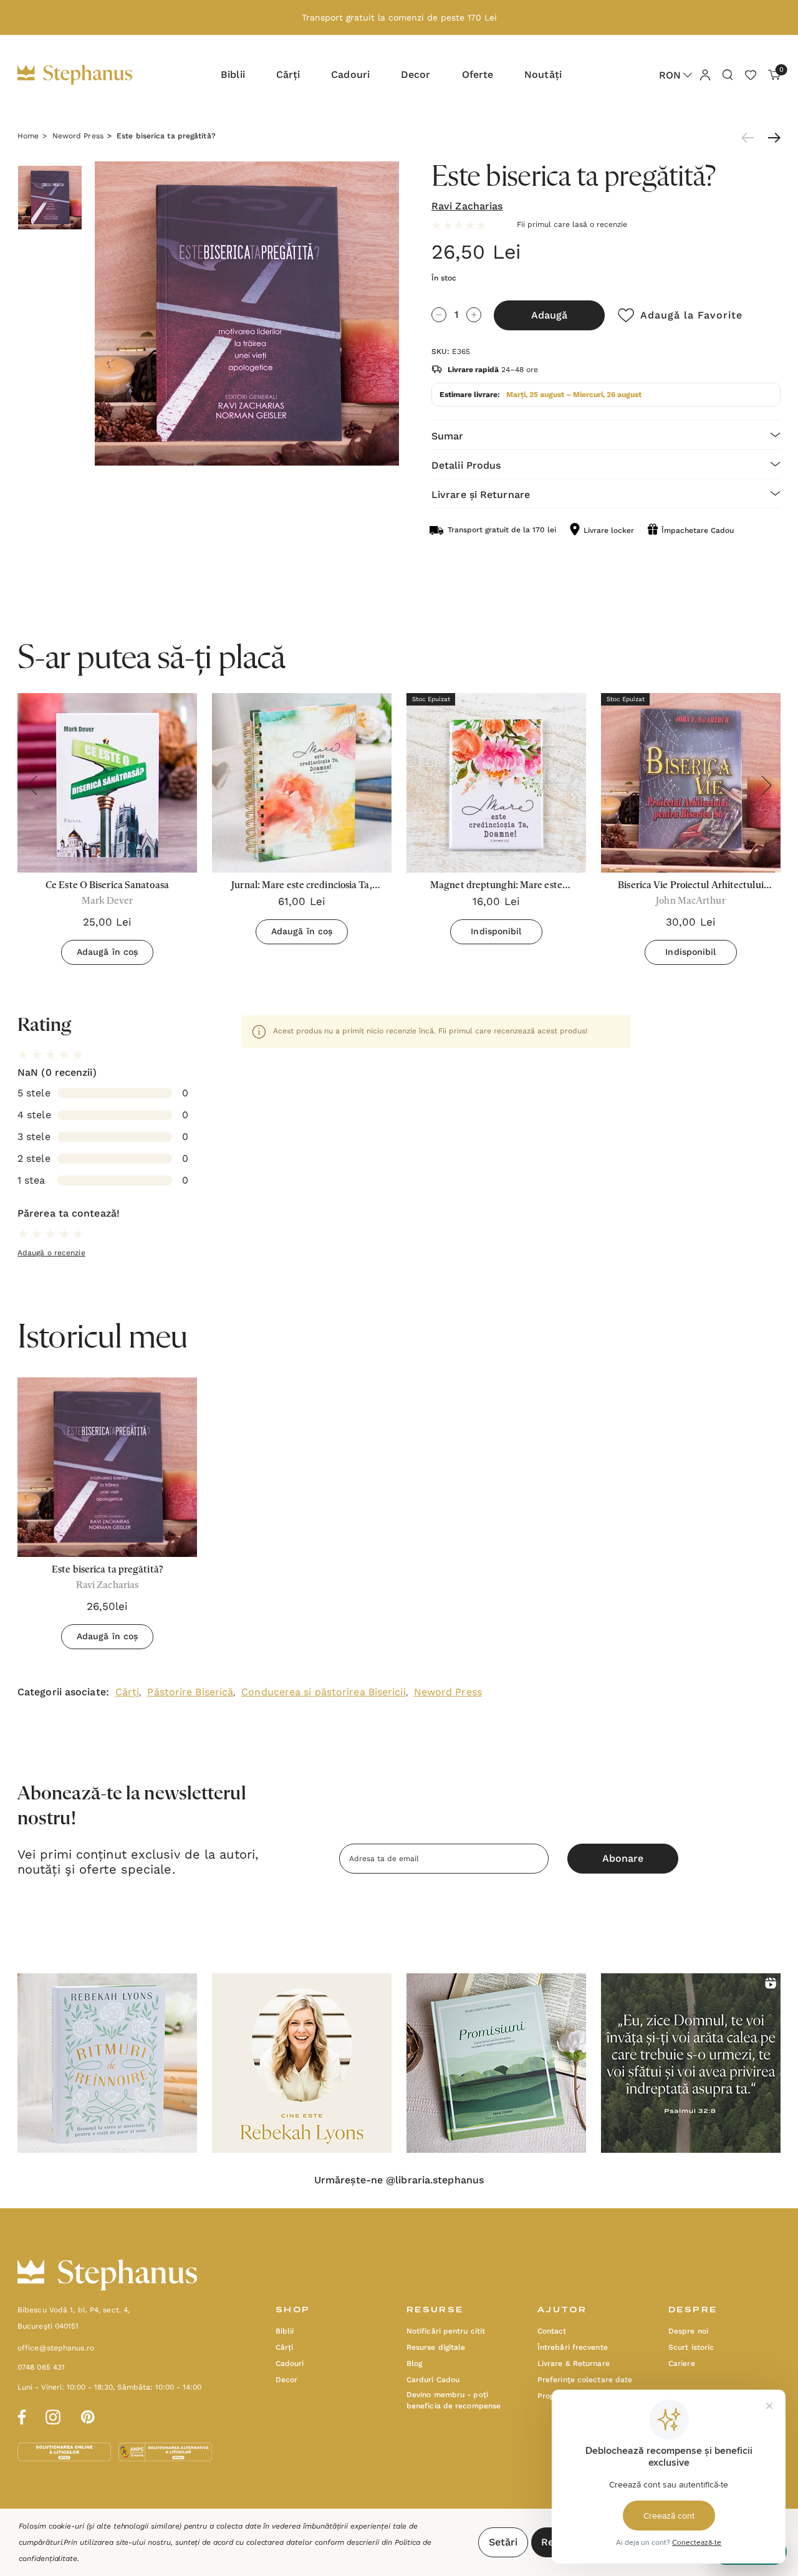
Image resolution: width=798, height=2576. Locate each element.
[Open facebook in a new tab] (20, 2415)
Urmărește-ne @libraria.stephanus (399, 2180)
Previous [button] (32, 785)
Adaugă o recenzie (51, 1253)
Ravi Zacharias (467, 206)
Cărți (127, 1692)
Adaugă (549, 315)
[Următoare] (771, 138)
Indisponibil (496, 931)
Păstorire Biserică (190, 1692)
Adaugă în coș (107, 952)
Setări (503, 2542)
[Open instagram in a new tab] (53, 2415)
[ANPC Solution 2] (165, 2451)
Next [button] (766, 785)
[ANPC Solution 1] (65, 2451)
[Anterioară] (751, 138)
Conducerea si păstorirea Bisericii (323, 1692)
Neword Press (448, 1692)
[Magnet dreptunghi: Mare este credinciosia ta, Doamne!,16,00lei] (496, 783)
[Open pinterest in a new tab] (88, 2415)
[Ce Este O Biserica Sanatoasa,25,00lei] (107, 783)
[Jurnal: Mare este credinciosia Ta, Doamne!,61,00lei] (302, 783)
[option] (107, 1518)
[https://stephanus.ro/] (88, 75)
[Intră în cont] (704, 74)
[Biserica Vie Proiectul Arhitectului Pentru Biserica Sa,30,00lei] (691, 783)
